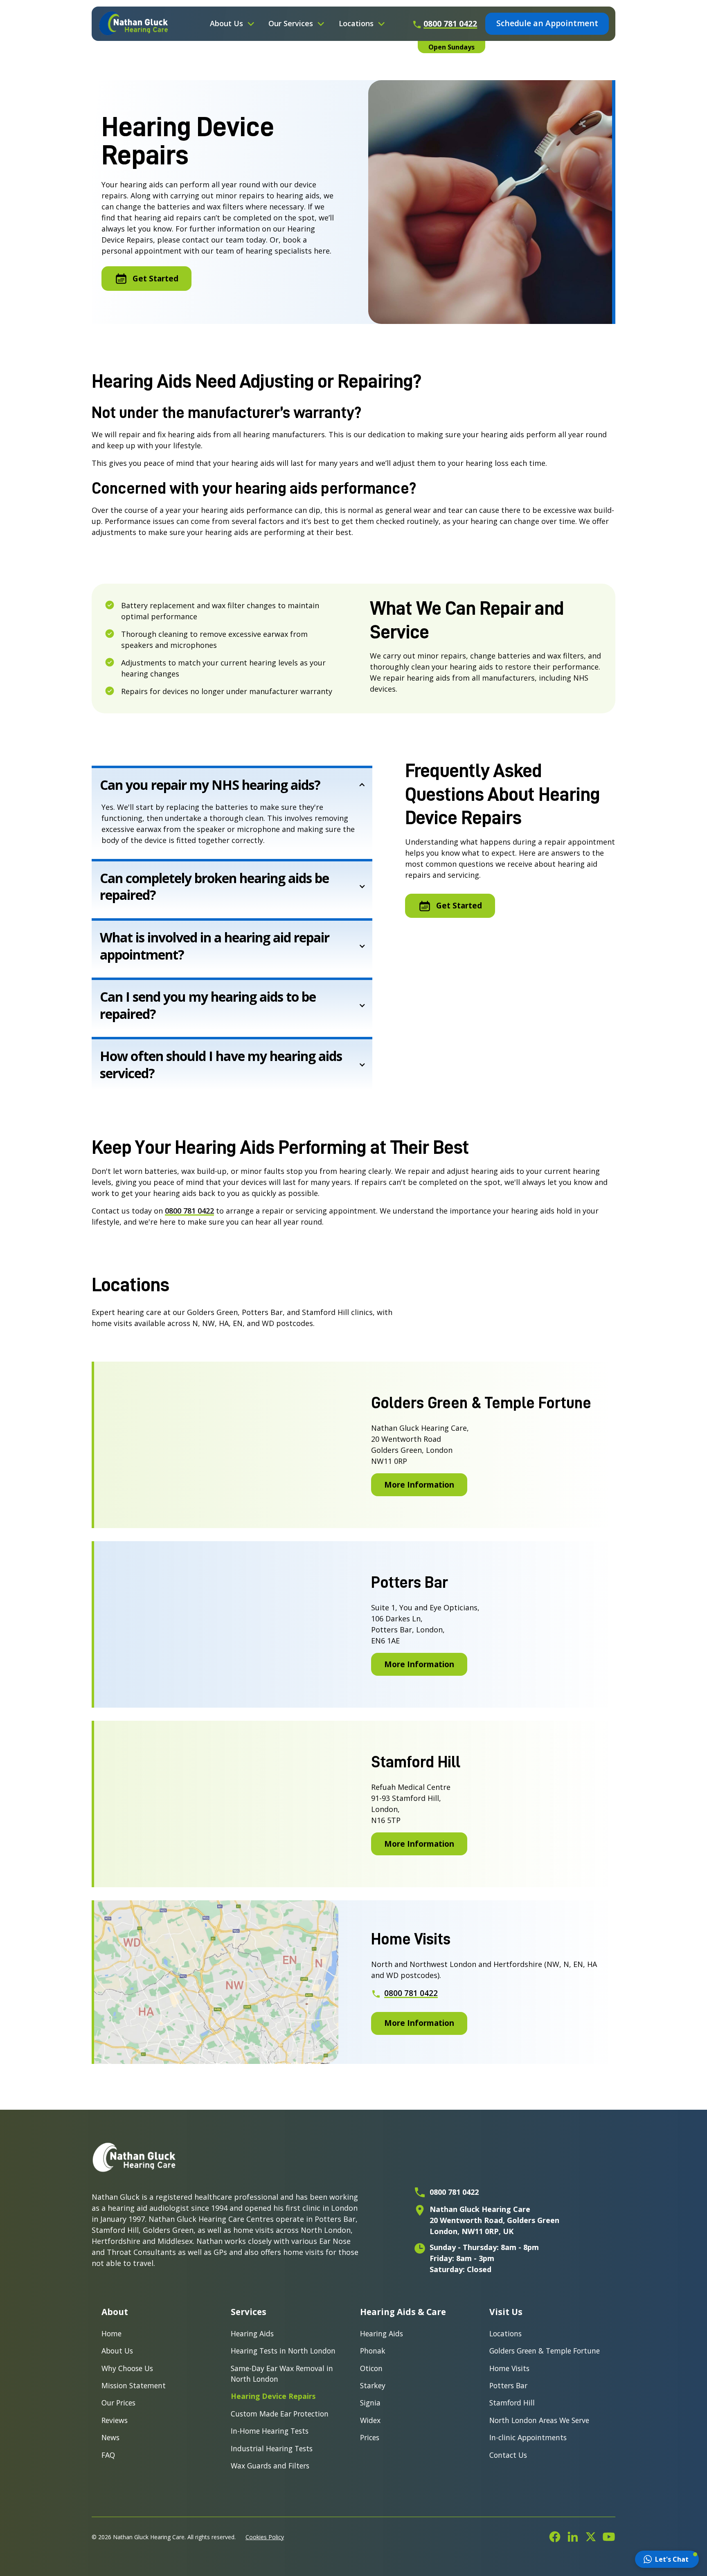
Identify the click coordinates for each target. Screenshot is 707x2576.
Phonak (373, 2351)
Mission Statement (134, 2385)
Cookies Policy (265, 2537)
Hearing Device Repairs (273, 2396)
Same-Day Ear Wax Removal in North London (282, 2374)
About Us (117, 2351)
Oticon (371, 2368)
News (110, 2437)
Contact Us (508, 2455)
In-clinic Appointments (528, 2437)
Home (111, 2333)
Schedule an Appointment (547, 23)
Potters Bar (508, 2385)
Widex (370, 2420)
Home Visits (509, 2368)
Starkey (373, 2385)
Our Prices (118, 2403)
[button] (233, 24)
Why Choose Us (127, 2368)
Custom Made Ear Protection (280, 2414)
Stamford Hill (512, 2403)
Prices (370, 2437)
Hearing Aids (252, 2333)
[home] (134, 24)
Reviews (115, 2420)
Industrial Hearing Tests (272, 2448)
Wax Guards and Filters (270, 2466)
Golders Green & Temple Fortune (545, 2351)
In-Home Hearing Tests (270, 2431)
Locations (505, 2333)
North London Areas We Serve (539, 2420)
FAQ (108, 2455)
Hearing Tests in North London (283, 2351)
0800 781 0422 (189, 1211)
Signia (370, 2403)
